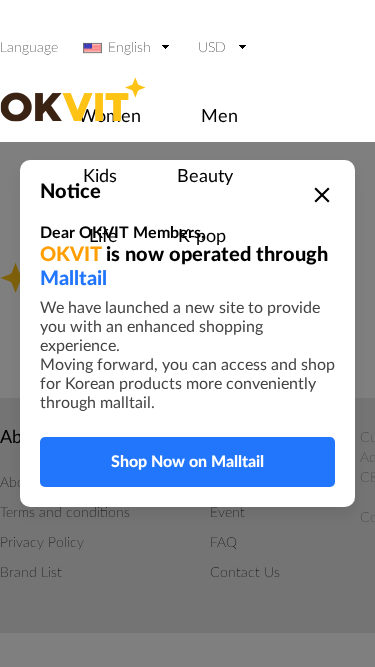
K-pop (202, 237)
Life (103, 237)
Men (219, 117)
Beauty (205, 177)
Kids (100, 177)
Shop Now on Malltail (187, 462)
